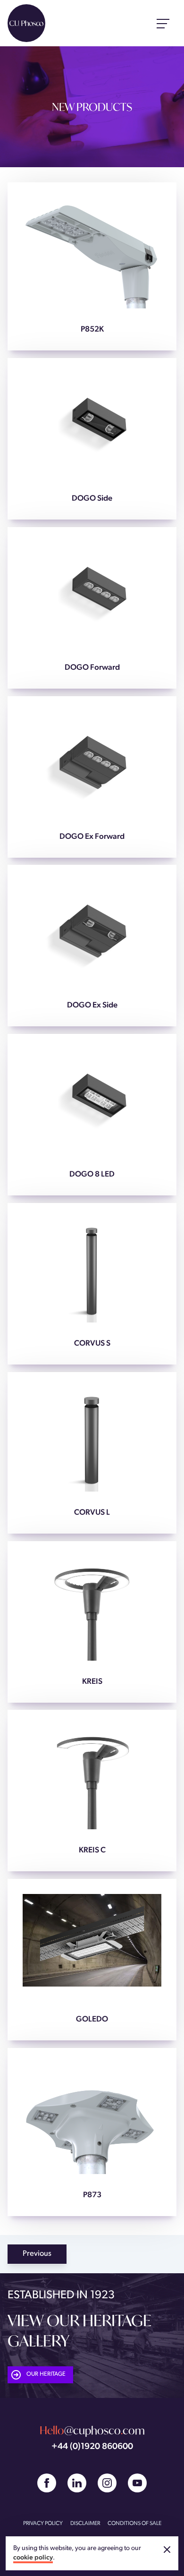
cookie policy (33, 2558)
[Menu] (163, 23)
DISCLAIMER (85, 2524)
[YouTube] (137, 2483)
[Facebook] (47, 2483)
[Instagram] (107, 2483)
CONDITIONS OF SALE (134, 2524)
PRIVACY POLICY (43, 2524)
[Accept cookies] (167, 2550)
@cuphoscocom (92, 2430)
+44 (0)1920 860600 (92, 2447)
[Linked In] (77, 2483)
